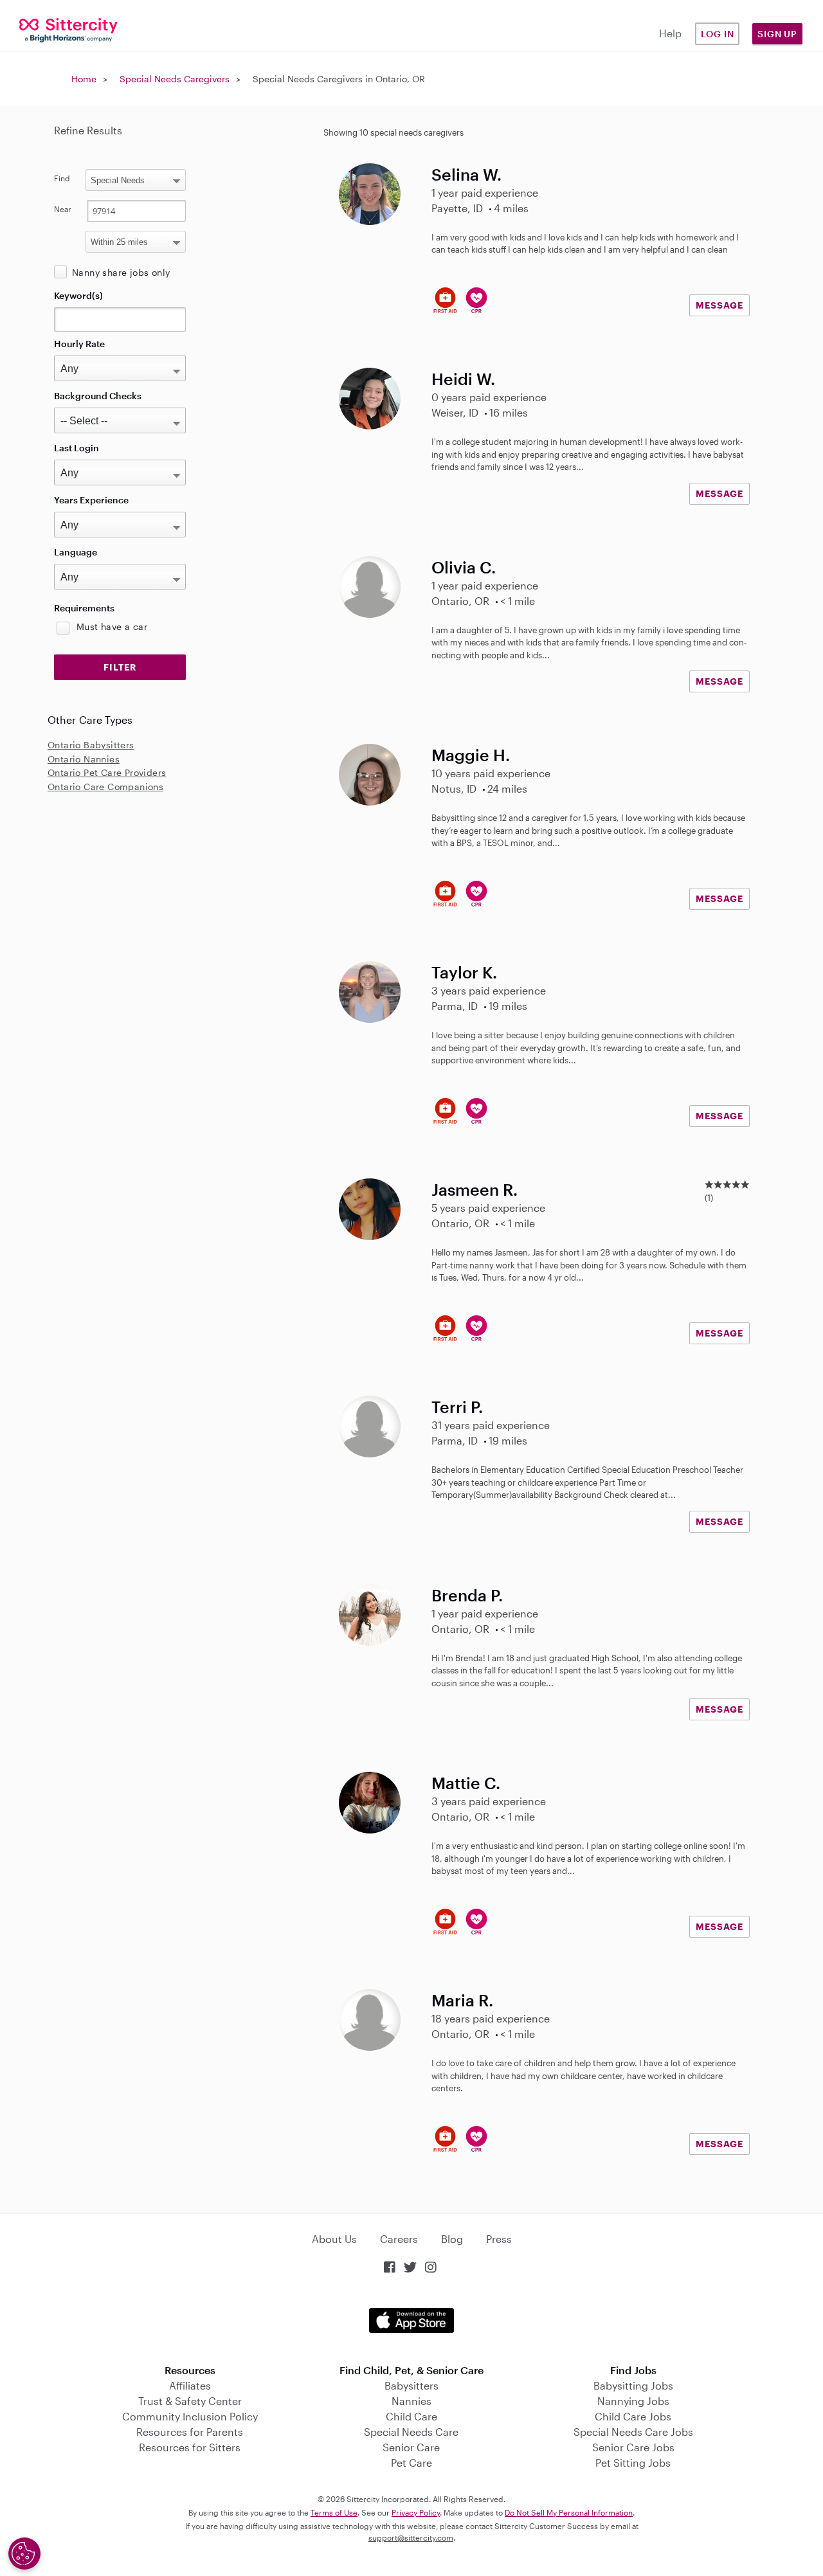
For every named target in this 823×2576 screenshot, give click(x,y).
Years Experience (91, 500)
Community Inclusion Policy (190, 2416)
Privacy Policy (416, 2512)
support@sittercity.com (411, 2537)
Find (62, 178)
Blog (452, 2239)
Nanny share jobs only (121, 272)
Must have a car (112, 626)
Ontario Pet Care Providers (107, 772)
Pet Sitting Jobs (633, 2463)
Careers (399, 2239)
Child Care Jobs (633, 2416)
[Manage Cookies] (24, 2553)
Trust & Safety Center (190, 2401)
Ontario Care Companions (105, 787)
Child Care (411, 2416)
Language (76, 552)
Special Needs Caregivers (175, 79)
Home (84, 79)
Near (63, 209)
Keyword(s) (78, 295)
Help (670, 33)
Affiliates (190, 2385)
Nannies (411, 2401)
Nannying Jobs (633, 2401)
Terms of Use (334, 2512)
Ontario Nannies (84, 759)
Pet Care (411, 2463)
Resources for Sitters (190, 2447)
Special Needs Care (411, 2432)
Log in (718, 34)
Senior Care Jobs (633, 2447)
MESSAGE (719, 305)
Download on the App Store (411, 2320)
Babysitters (411, 2385)
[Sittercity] (68, 29)
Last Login (77, 448)
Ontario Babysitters (91, 745)
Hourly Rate (79, 344)
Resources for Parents (190, 2432)
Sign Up (777, 34)
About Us (334, 2239)
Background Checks (98, 396)
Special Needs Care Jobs (633, 2432)
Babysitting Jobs (633, 2385)
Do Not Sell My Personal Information (569, 2512)
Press (499, 2239)
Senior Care (411, 2447)
